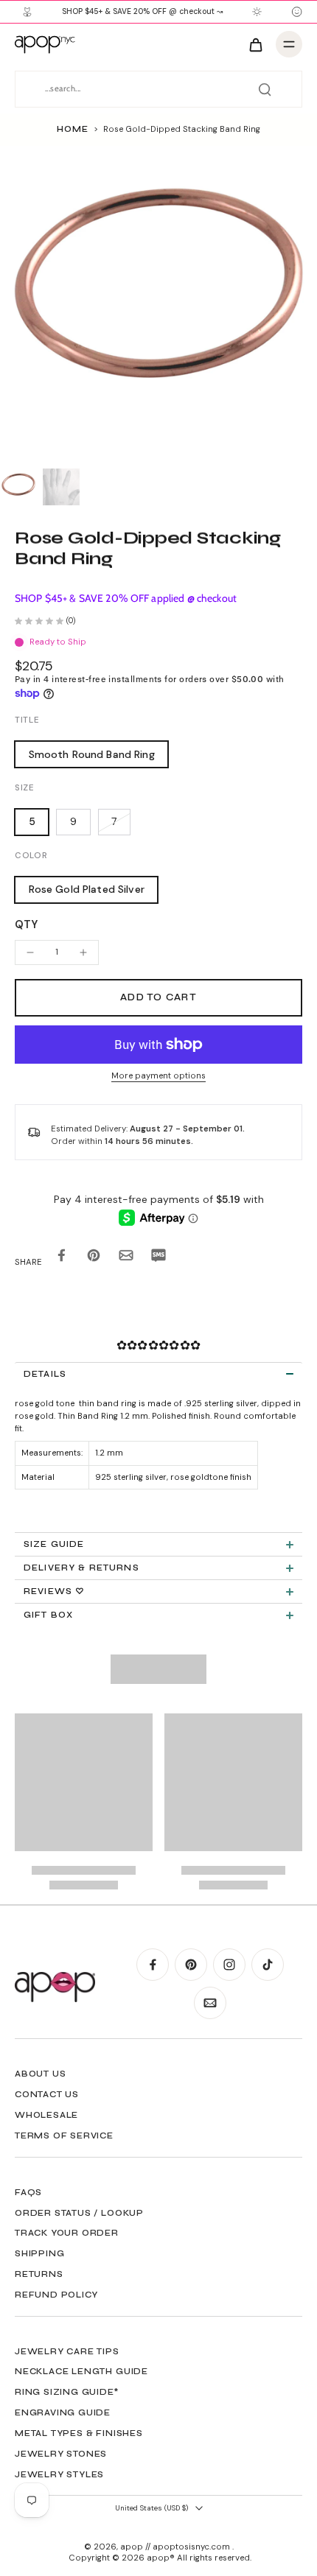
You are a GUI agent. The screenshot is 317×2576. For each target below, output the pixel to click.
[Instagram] (229, 1965)
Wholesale (46, 2115)
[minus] (30, 952)
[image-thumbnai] (18, 487)
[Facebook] (153, 1965)
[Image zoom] (158, 304)
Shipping (39, 2253)
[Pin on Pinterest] (94, 1259)
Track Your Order (67, 2233)
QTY (26, 924)
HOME (72, 129)
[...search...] (265, 89)
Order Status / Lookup (79, 2213)
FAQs (28, 2192)
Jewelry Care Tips (67, 2351)
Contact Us (47, 2094)
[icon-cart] (255, 44)
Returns (39, 2274)
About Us (40, 2074)
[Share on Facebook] (61, 1259)
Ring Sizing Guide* (67, 2392)
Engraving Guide (63, 2412)
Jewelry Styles (59, 2474)
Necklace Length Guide (81, 2371)
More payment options (158, 1077)
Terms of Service (64, 2135)
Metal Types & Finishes (79, 2433)
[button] (158, 998)
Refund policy (56, 2295)
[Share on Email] (126, 1259)
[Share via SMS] (158, 1259)
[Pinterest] (191, 1965)
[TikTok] (268, 1965)
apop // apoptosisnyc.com (176, 2547)
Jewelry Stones (61, 2454)
